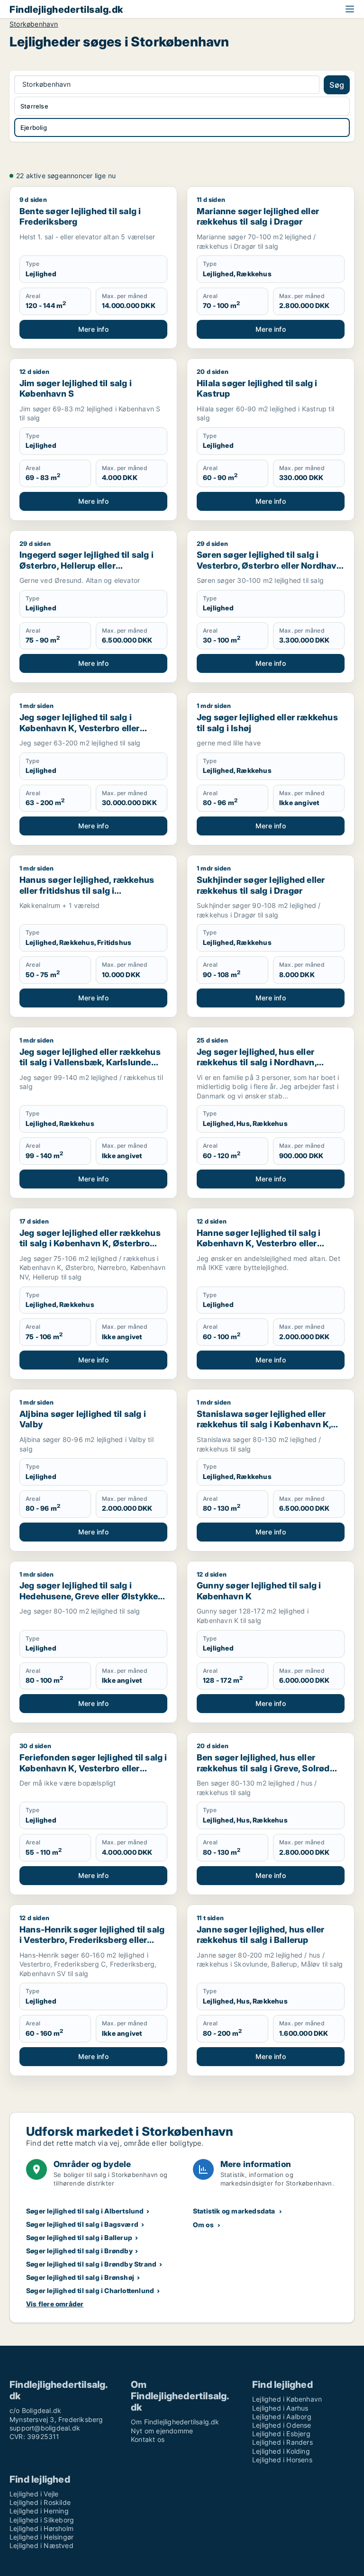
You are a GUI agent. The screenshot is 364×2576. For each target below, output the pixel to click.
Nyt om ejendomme (162, 2431)
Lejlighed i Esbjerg (281, 2434)
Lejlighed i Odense (282, 2425)
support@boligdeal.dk (45, 2428)
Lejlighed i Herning (39, 2511)
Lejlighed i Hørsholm (41, 2528)
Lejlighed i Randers (282, 2442)
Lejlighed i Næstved (41, 2545)
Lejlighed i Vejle (34, 2494)
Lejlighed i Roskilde (40, 2502)
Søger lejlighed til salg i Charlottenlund (90, 2290)
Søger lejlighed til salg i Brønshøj (80, 2277)
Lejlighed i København (287, 2399)
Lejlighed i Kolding (281, 2451)
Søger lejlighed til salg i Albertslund (85, 2211)
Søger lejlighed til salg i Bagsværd (82, 2224)
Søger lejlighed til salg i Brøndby (79, 2251)
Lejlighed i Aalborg (282, 2417)
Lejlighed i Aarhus (280, 2408)
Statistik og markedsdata (234, 2211)
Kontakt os (148, 2439)
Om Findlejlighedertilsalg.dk (175, 2422)
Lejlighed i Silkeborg (42, 2520)
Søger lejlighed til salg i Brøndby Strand (91, 2264)
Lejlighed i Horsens (282, 2460)
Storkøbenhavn (34, 24)
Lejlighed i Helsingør (41, 2537)
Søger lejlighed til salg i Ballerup (79, 2237)
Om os (203, 2225)
